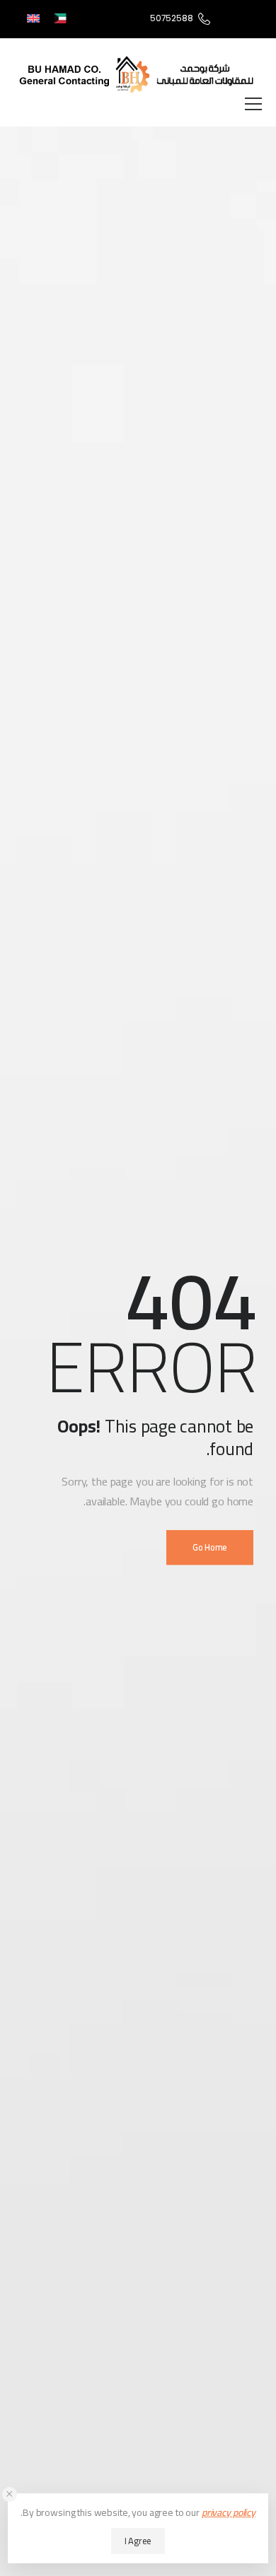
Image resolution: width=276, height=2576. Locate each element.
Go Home (210, 1547)
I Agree (138, 2541)
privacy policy (229, 2512)
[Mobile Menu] (253, 104)
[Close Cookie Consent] (10, 2494)
